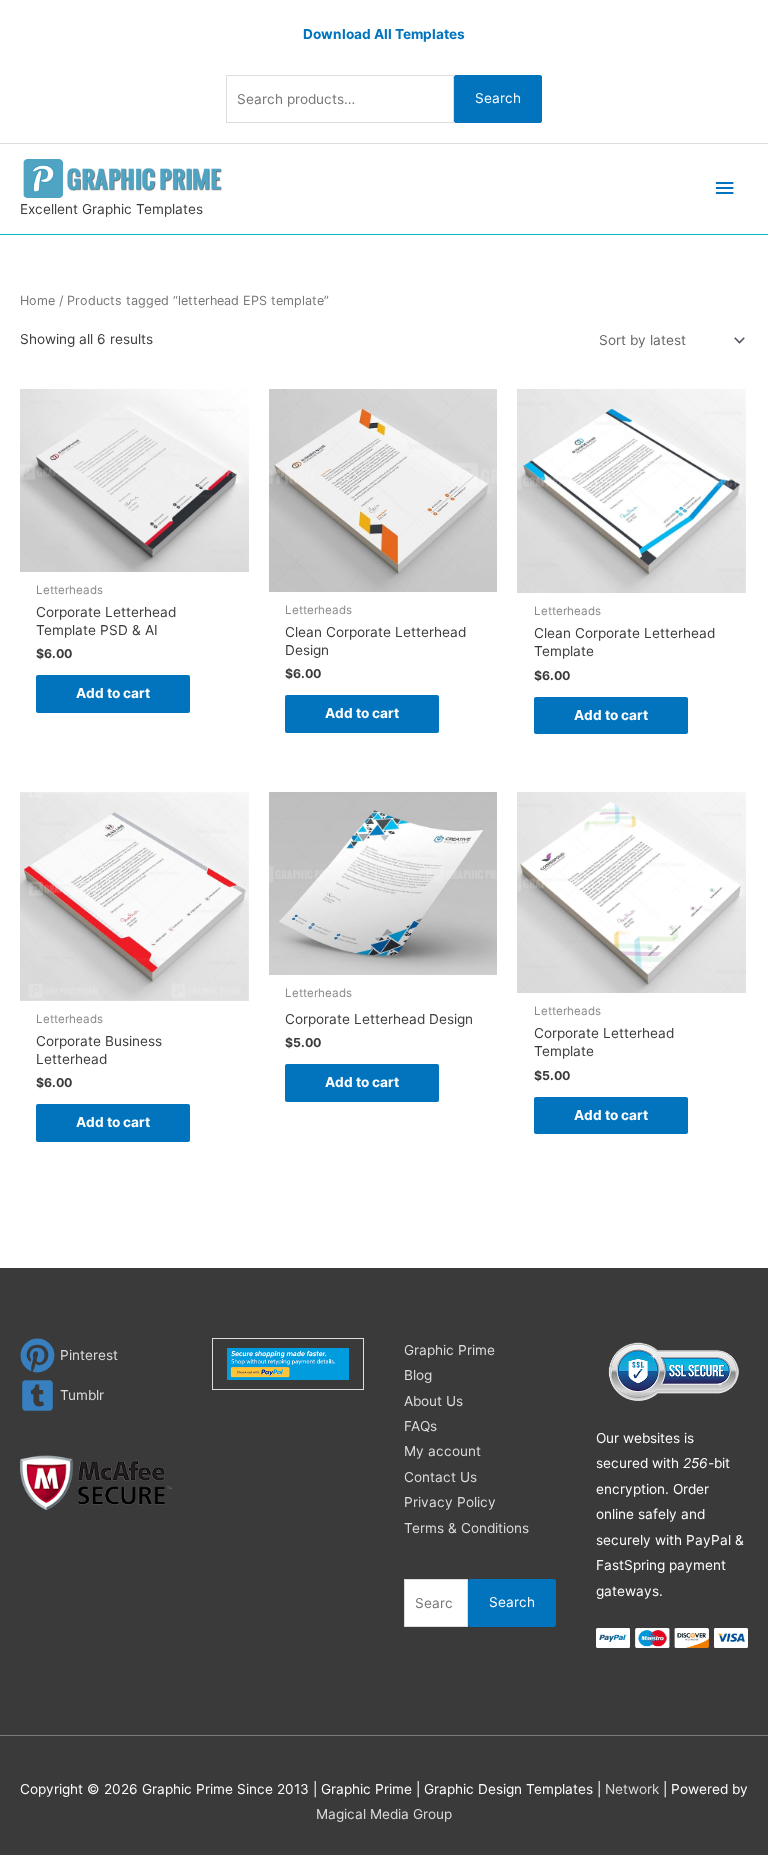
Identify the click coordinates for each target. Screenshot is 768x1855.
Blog (418, 1375)
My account (442, 1451)
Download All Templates (384, 34)
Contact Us (440, 1477)
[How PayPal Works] (288, 1363)
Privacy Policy (450, 1502)
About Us (433, 1401)
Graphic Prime (449, 1350)
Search (498, 98)
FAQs (420, 1426)
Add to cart (113, 693)
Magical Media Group (384, 1814)
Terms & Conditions (466, 1528)
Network (632, 1789)
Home (37, 300)
